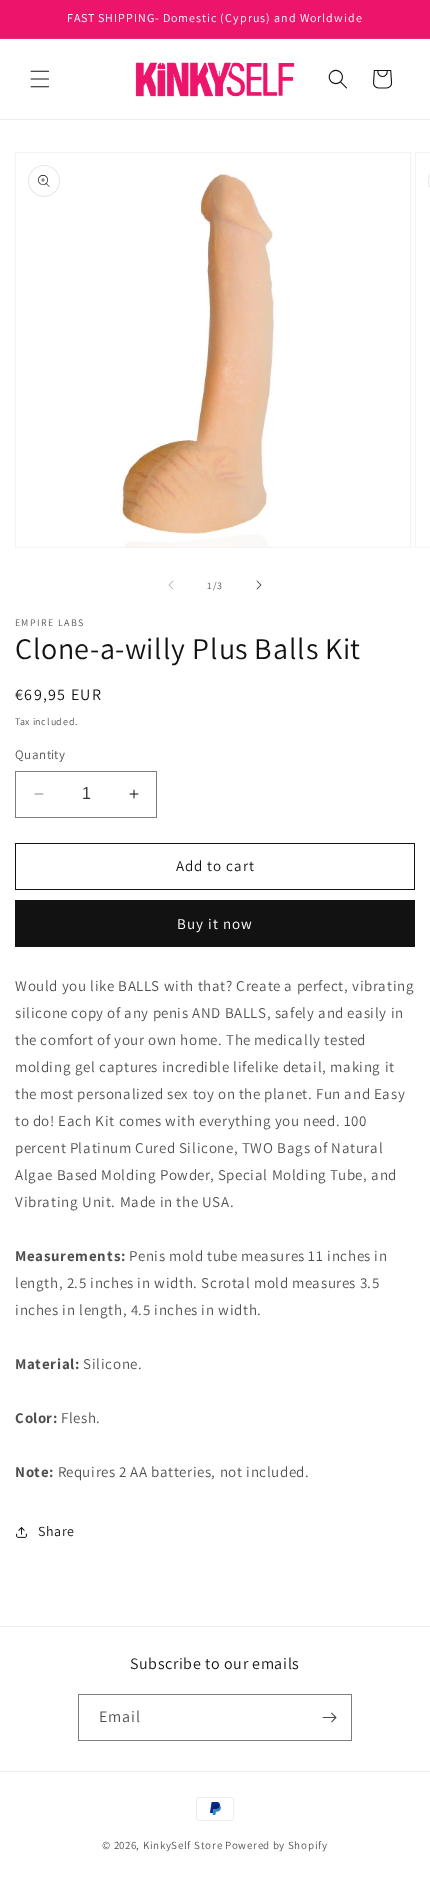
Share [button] (56, 1531)
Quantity (40, 754)
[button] (40, 79)
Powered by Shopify (276, 1845)
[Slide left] (171, 585)
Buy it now (215, 923)
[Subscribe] (329, 1717)
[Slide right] (259, 585)
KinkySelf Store (183, 1845)
